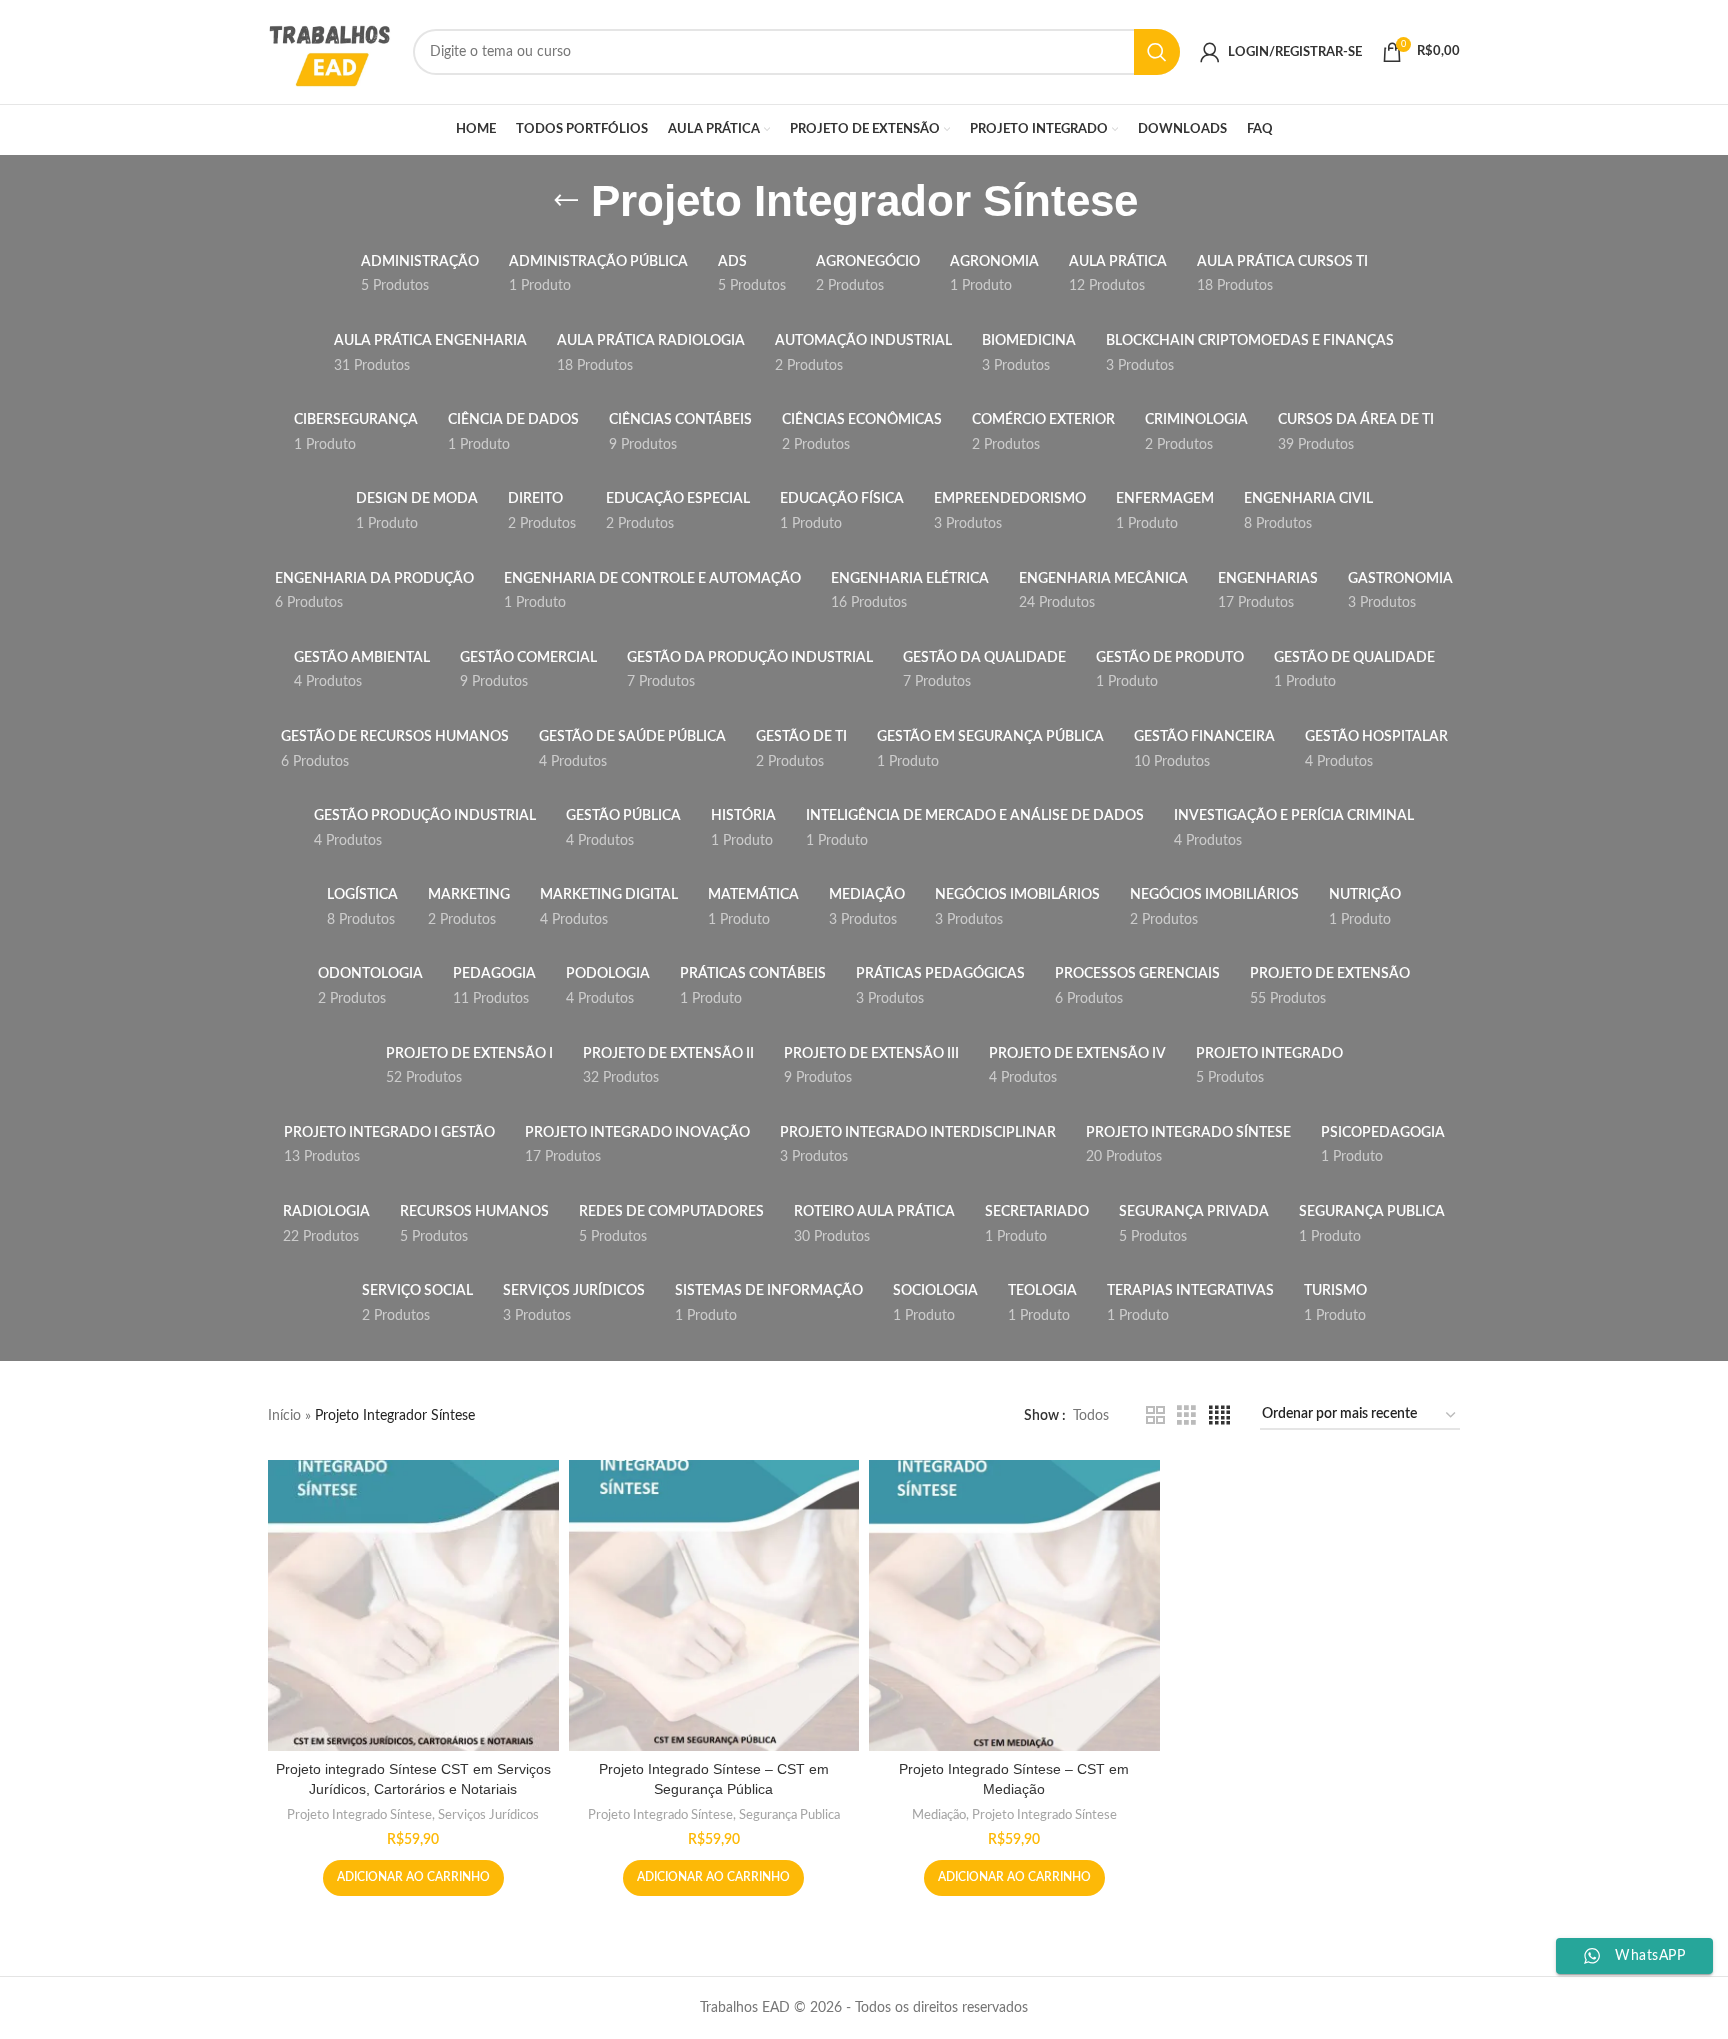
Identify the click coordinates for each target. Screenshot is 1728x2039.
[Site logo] (330, 52)
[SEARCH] (1157, 52)
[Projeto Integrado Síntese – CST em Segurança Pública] (714, 1605)
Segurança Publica (789, 1815)
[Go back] (566, 201)
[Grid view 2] (1155, 1416)
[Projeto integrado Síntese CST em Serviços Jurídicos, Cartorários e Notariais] (413, 1605)
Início (284, 1416)
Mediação (939, 1815)
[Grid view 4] (1219, 1416)
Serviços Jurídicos (488, 1815)
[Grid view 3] (1186, 1416)
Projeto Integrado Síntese (359, 1815)
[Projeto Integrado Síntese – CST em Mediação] (1014, 1605)
